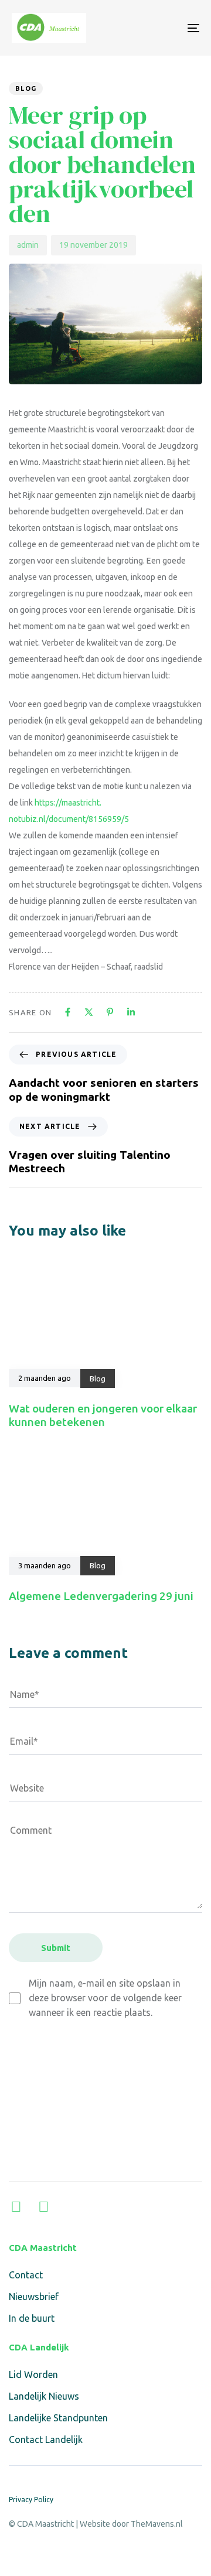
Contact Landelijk (46, 2439)
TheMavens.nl (157, 2524)
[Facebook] (16, 2207)
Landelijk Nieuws (44, 2396)
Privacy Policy (31, 2500)
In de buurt (32, 2318)
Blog (26, 88)
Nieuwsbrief (34, 2297)
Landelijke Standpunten (58, 2418)
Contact (26, 2275)
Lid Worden (33, 2374)
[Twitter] (44, 2207)
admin (28, 245)
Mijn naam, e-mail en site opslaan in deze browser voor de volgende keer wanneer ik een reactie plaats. (105, 1998)
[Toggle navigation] (168, 28)
